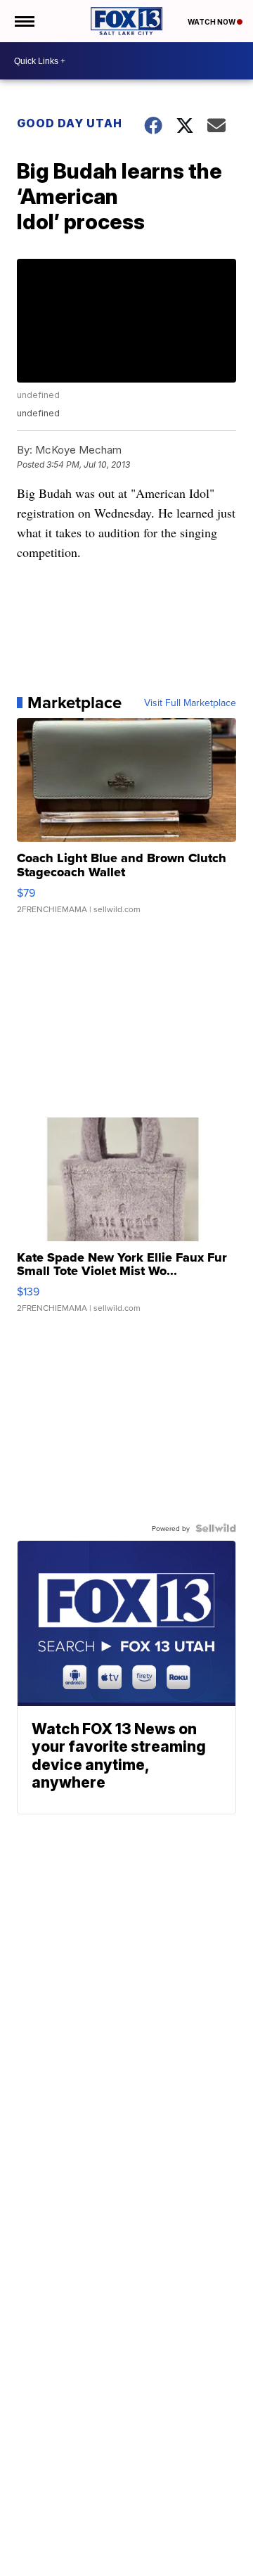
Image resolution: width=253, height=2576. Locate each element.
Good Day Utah (70, 123)
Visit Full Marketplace (190, 703)
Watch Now (212, 22)
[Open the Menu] (24, 21)
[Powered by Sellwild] (216, 1528)
